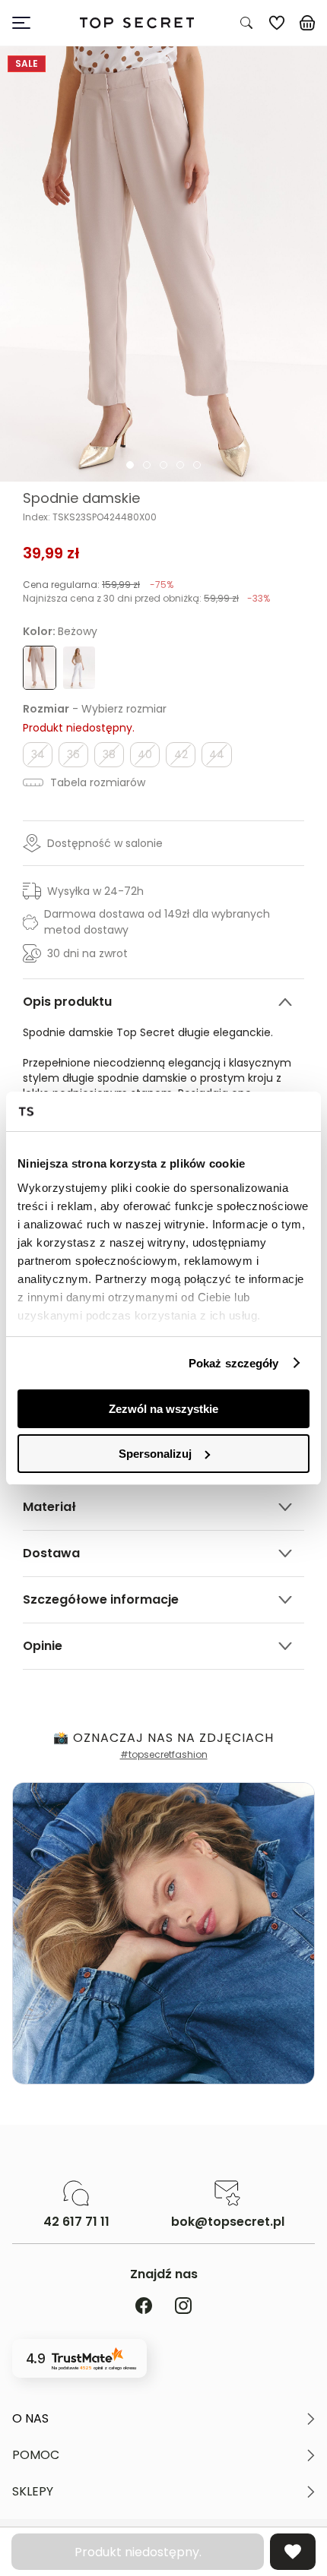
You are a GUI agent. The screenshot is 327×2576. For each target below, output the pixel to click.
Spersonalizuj (155, 1454)
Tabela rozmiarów (96, 782)
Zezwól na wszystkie (163, 1409)
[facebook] (144, 2307)
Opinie (43, 1646)
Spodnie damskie (81, 498)
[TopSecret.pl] (137, 23)
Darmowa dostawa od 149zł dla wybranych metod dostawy (157, 922)
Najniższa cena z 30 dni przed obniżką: (146, 598)
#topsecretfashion (164, 1754)
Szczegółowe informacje (101, 1599)
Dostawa (51, 1553)
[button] (163, 2419)
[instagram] (183, 2307)
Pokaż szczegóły (234, 1363)
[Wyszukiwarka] (246, 23)
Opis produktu (67, 1002)
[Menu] (27, 23)
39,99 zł (51, 553)
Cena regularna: (98, 585)
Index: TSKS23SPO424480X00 (90, 517)
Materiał (49, 1507)
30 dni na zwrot (87, 953)
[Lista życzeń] (277, 23)
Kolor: (60, 631)
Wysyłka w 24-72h (95, 891)
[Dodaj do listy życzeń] (293, 2552)
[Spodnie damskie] (163, 264)
